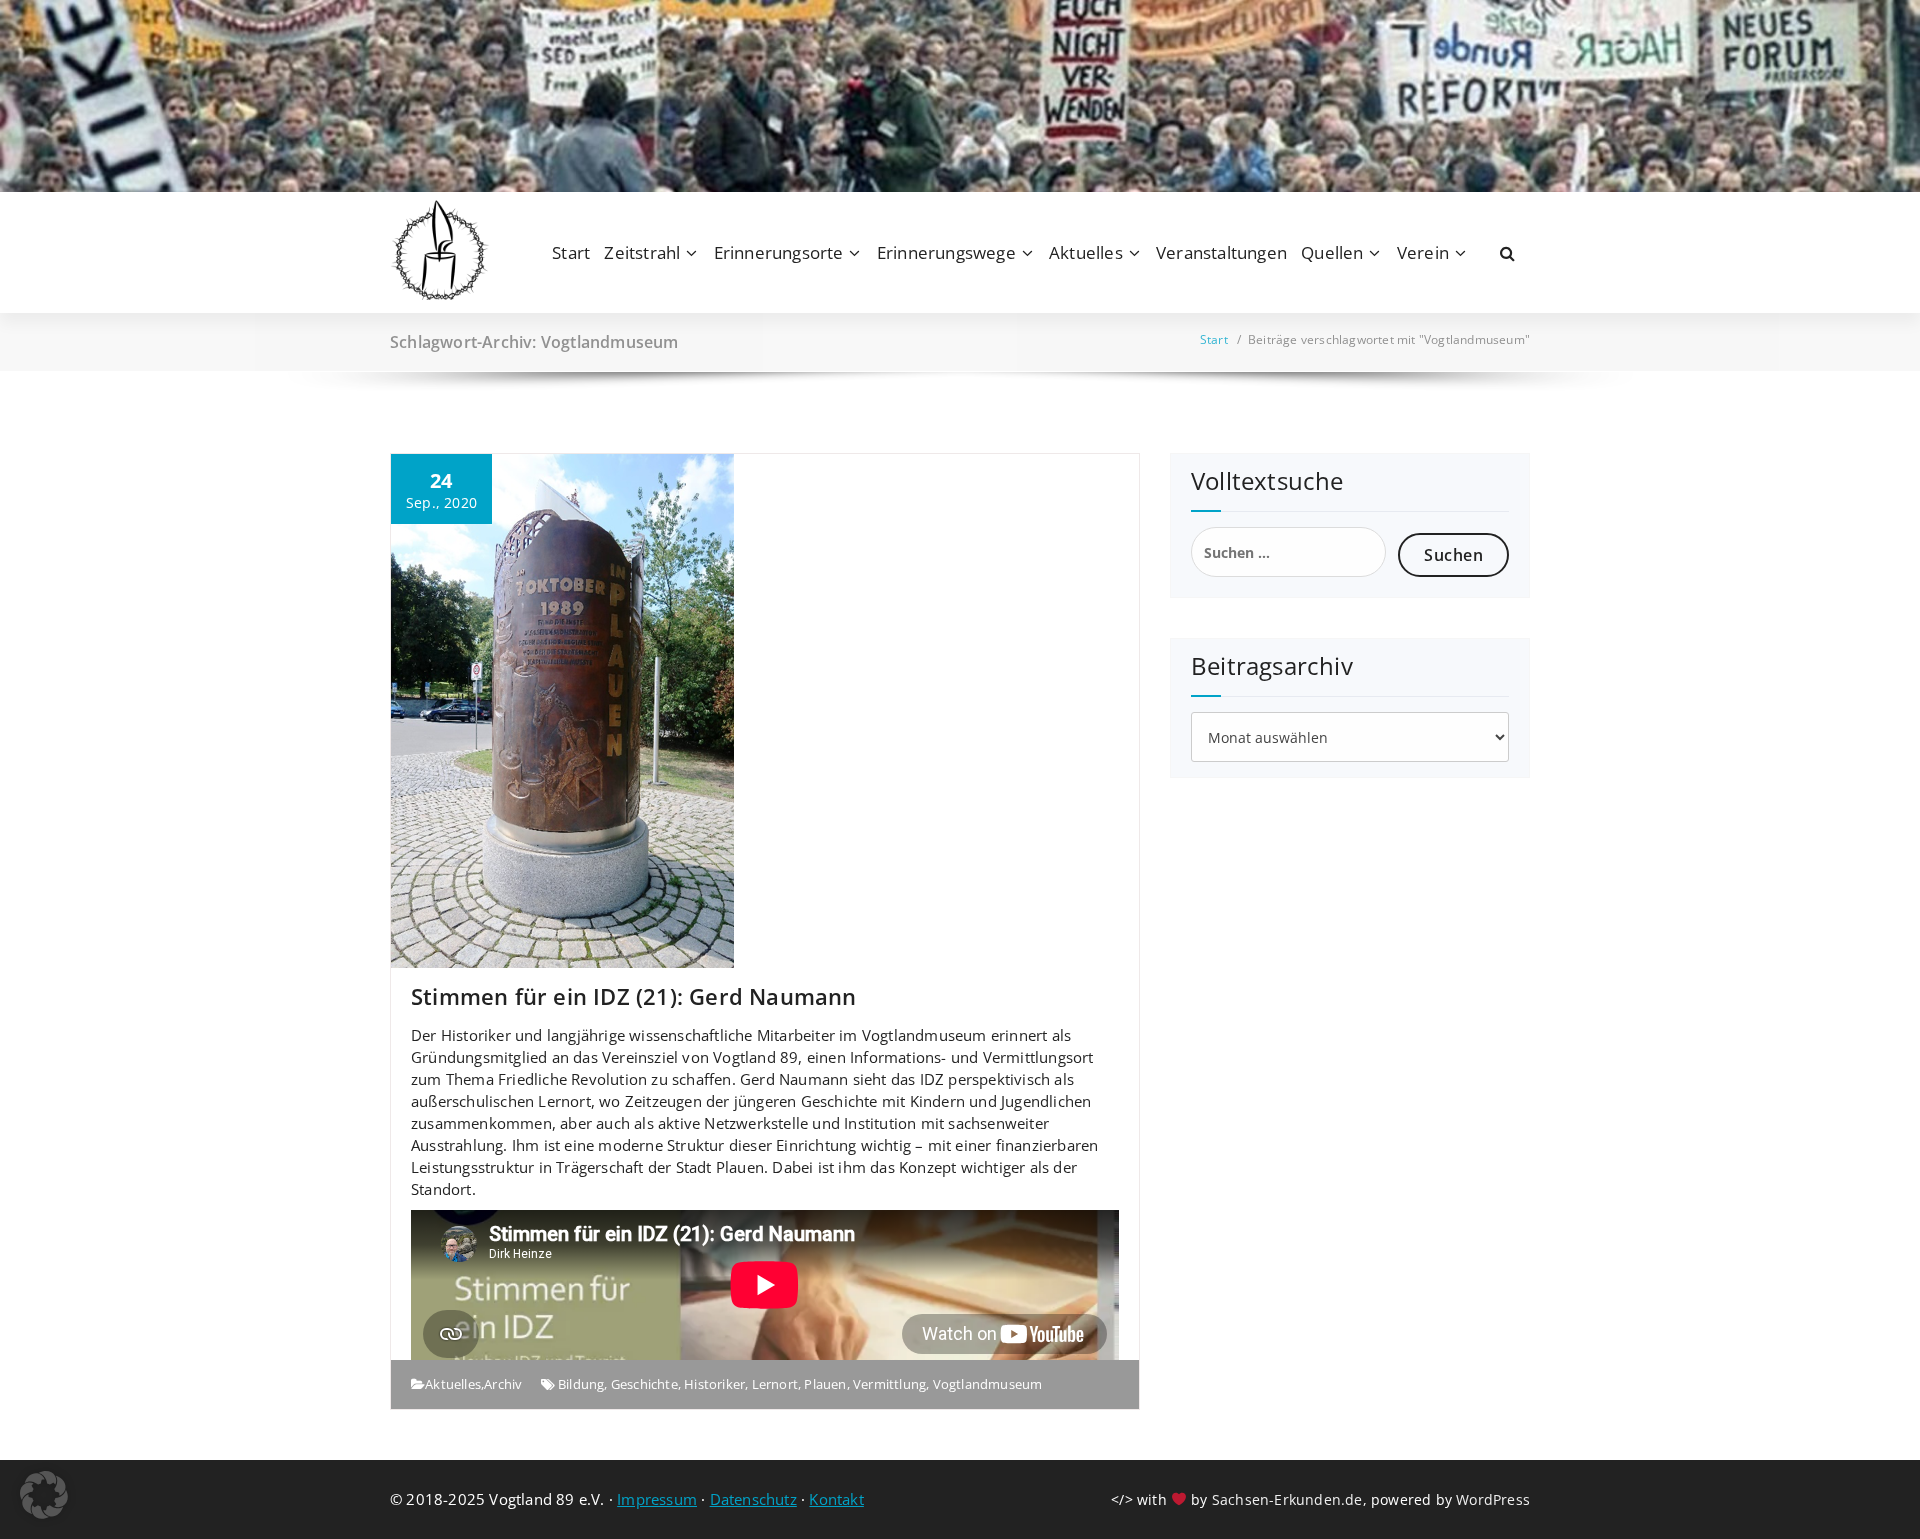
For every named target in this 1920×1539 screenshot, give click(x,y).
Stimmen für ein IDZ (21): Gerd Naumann (634, 996)
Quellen (1332, 252)
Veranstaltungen (1221, 252)
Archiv (503, 1384)
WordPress (1493, 1499)
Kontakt (836, 1499)
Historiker (714, 1384)
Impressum (657, 1499)
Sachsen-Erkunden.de (1287, 1499)
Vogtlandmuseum (988, 1384)
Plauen (825, 1384)
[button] (44, 1495)
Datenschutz (753, 1499)
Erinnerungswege (946, 252)
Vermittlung (889, 1384)
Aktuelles (1086, 252)
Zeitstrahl (642, 252)
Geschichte (644, 1384)
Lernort (775, 1384)
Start (571, 252)
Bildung (581, 1384)
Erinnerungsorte (779, 252)
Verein (1423, 252)
